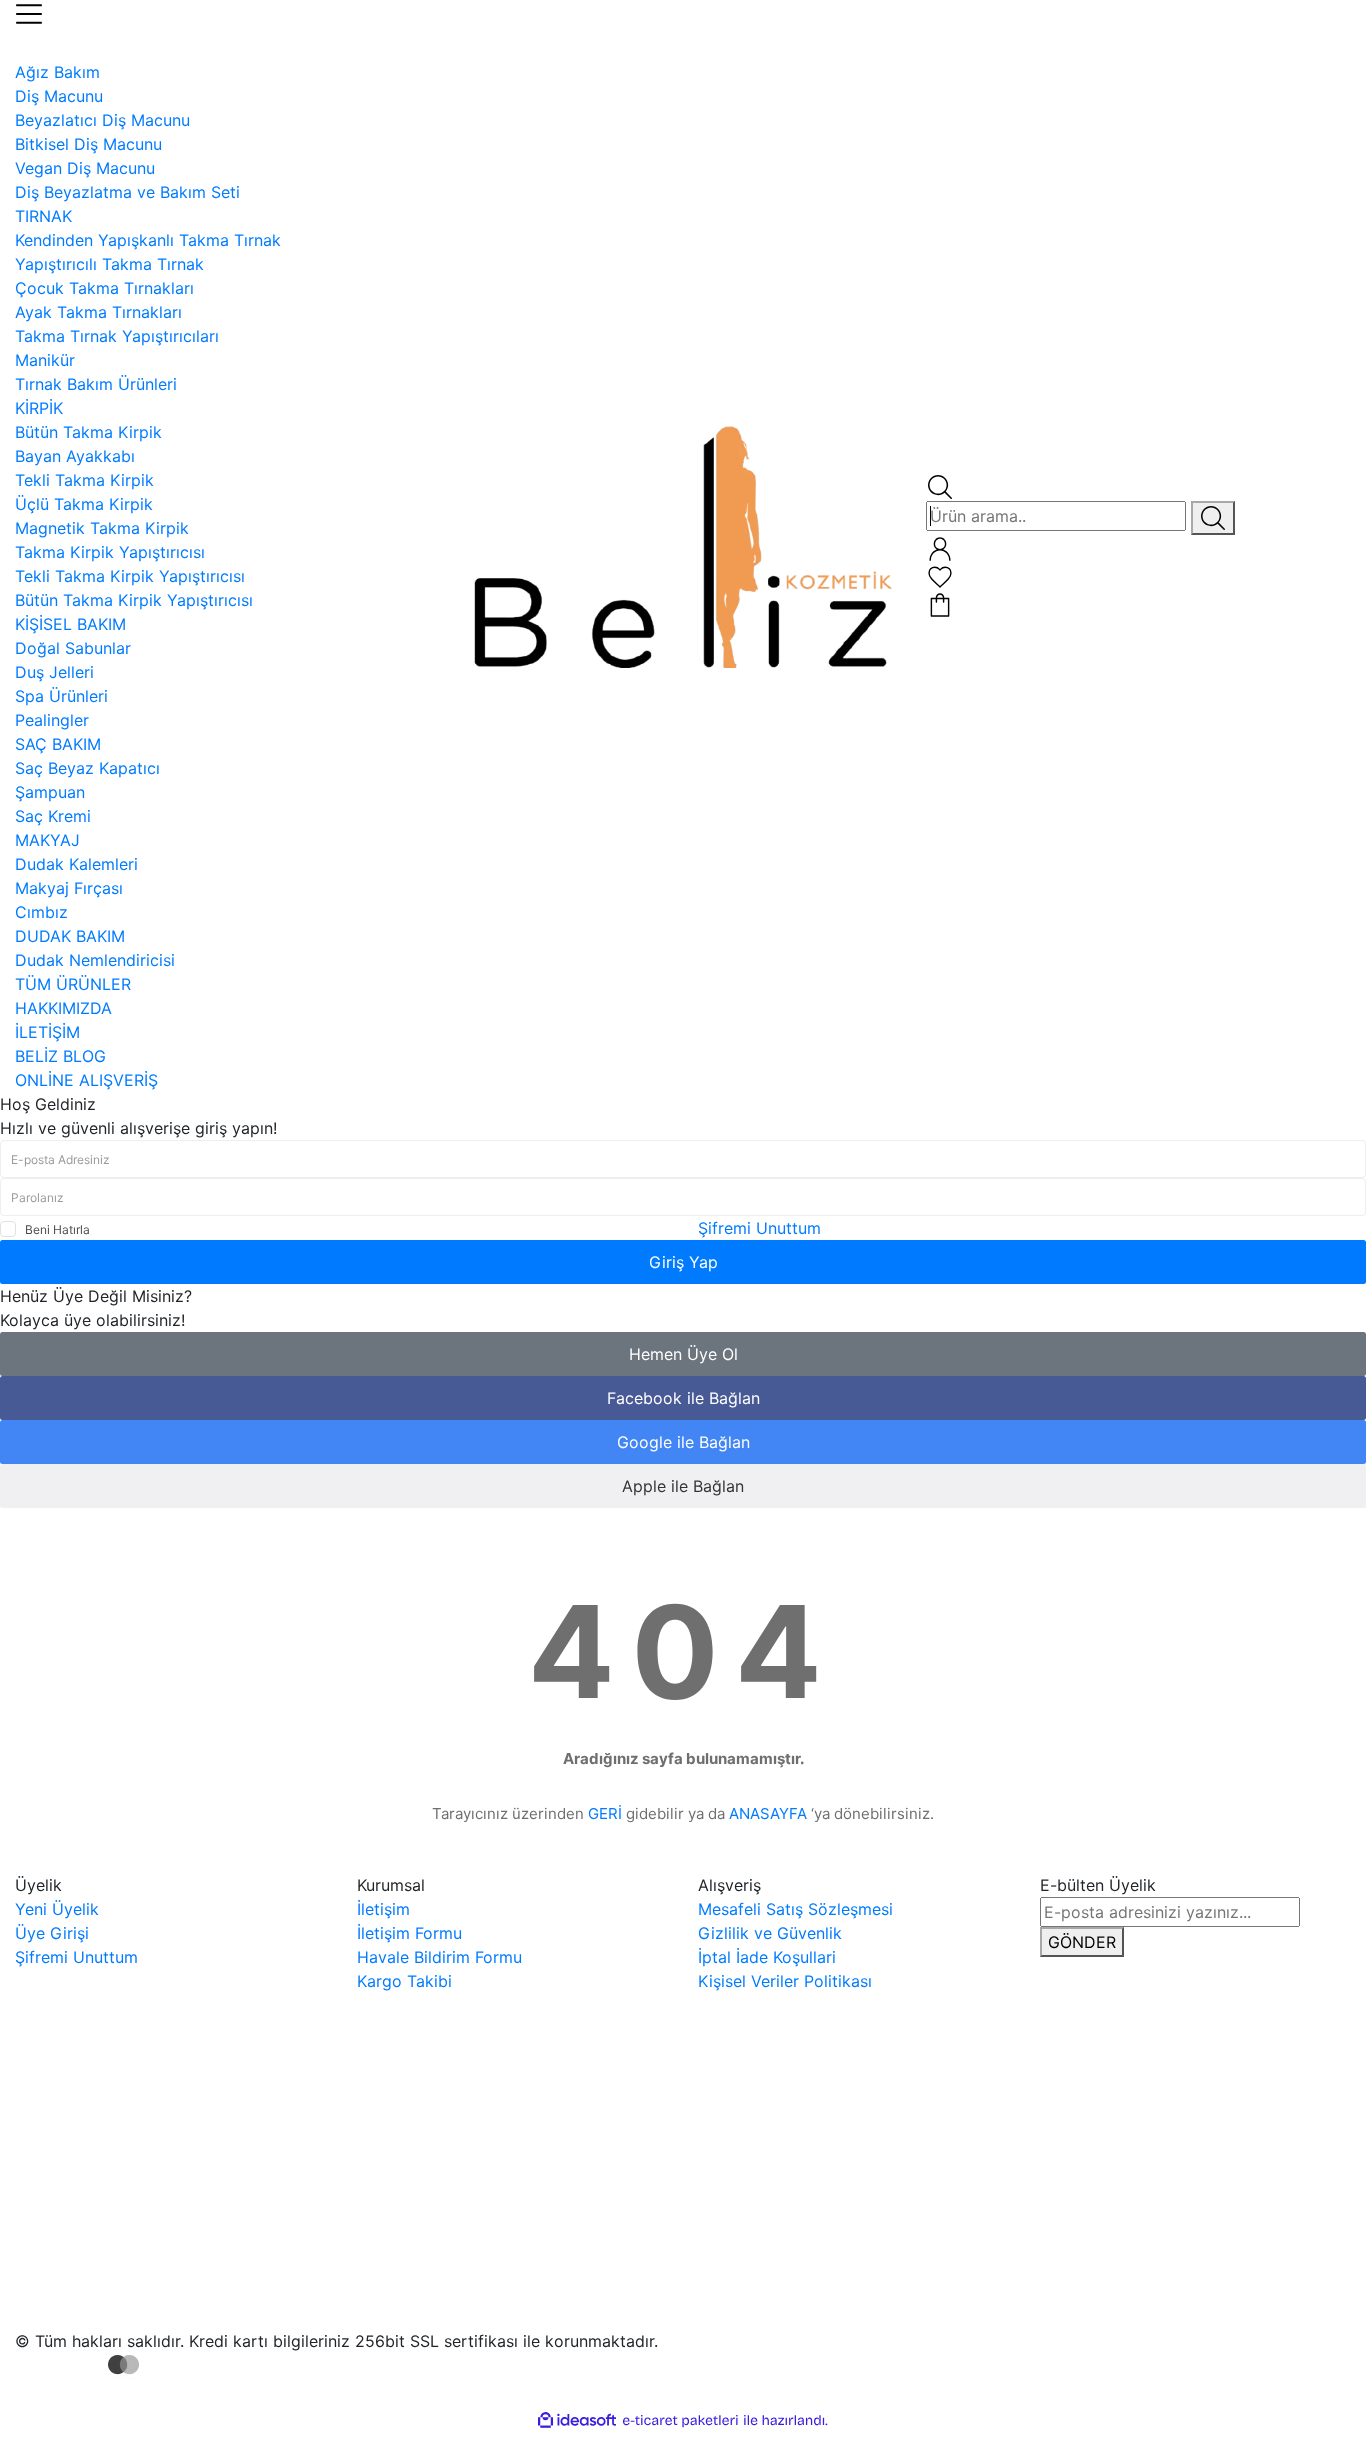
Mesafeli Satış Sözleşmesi (795, 1909)
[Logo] (682, 544)
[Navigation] (29, 12)
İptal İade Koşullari (767, 1957)
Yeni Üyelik (57, 1909)
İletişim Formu (409, 1933)
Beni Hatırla (57, 1229)
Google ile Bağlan (683, 1442)
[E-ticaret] (680, 2420)
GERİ (605, 1813)
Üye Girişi (52, 1933)
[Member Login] (940, 547)
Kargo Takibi (404, 1981)
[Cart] (940, 603)
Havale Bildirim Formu (439, 1957)
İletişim (383, 1909)
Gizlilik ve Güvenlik (770, 1933)
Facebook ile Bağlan (683, 1398)
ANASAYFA (768, 1813)
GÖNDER (1082, 1942)
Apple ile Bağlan (683, 1486)
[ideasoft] (577, 2420)
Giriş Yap (683, 1262)
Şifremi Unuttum (759, 1228)
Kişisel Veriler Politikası (785, 1981)
